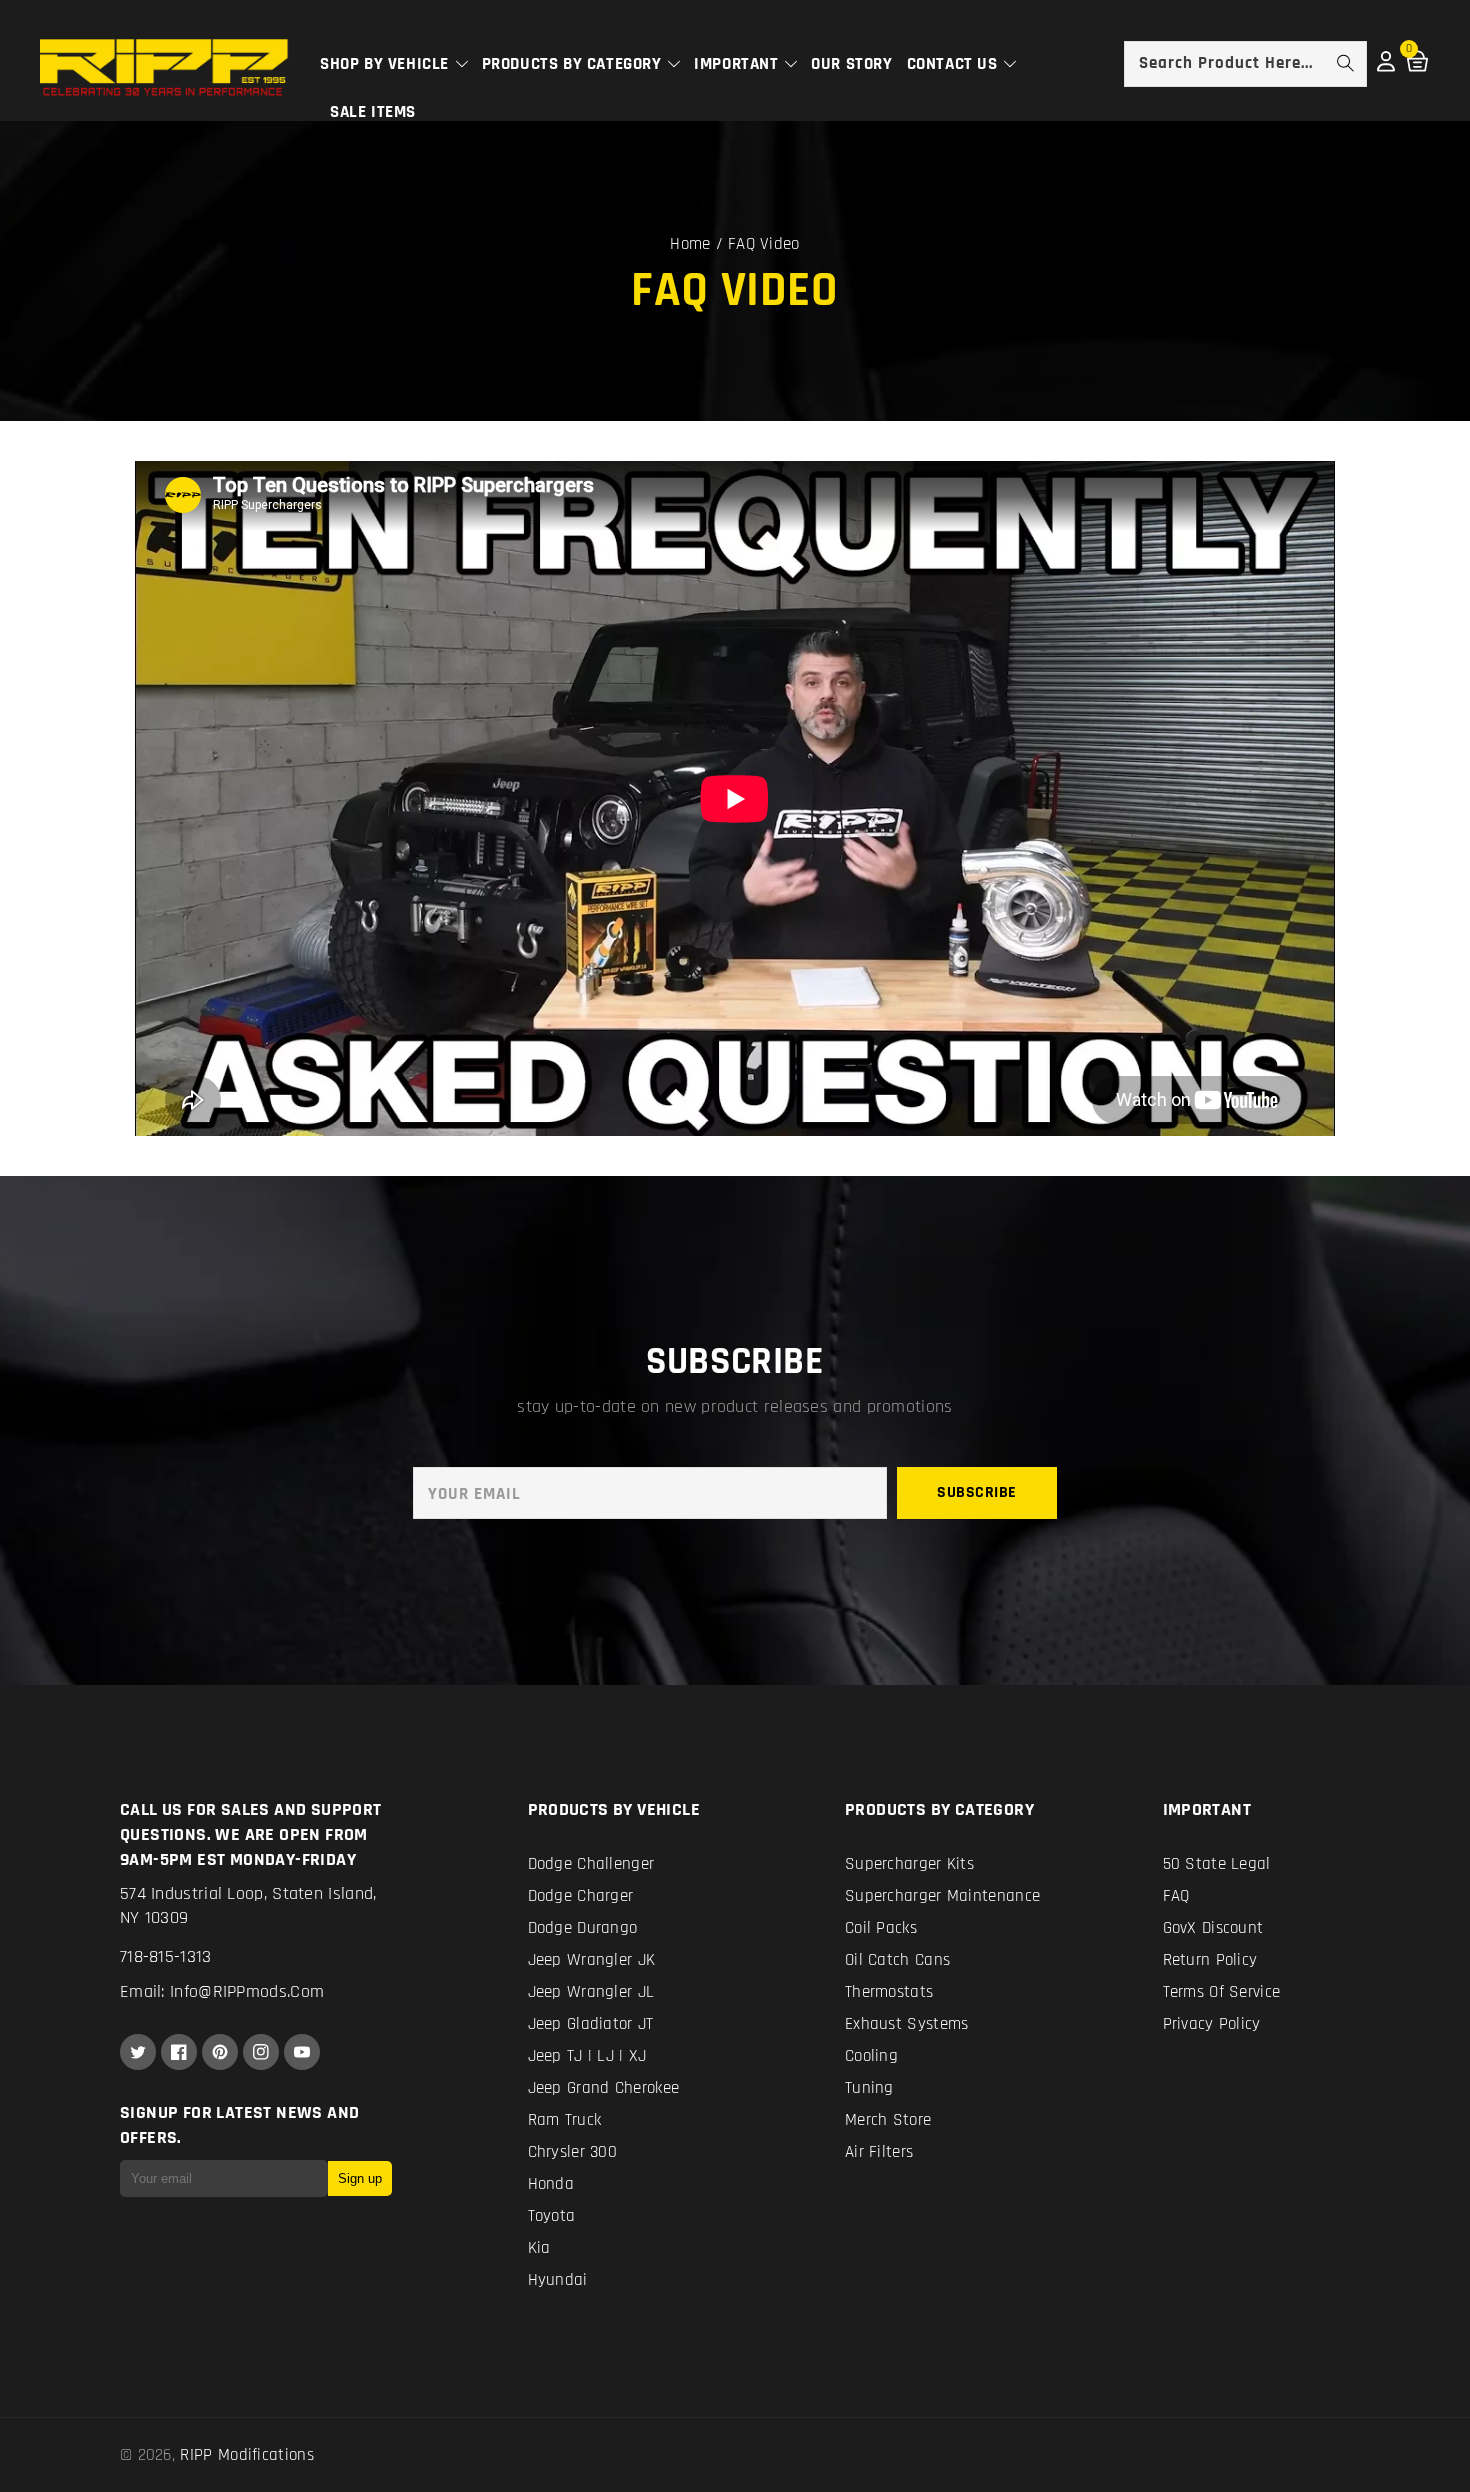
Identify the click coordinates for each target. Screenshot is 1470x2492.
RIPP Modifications (246, 2455)
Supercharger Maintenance (942, 1896)
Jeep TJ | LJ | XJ (587, 2056)
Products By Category (574, 64)
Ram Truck (565, 2120)
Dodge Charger (581, 1896)
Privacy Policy (1212, 2024)
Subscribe (977, 1492)
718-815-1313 (166, 1956)
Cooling (871, 2056)
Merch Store (888, 2120)
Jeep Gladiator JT (591, 2024)
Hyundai (558, 2280)
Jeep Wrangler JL (591, 1992)
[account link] (1386, 67)
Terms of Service (1222, 1992)
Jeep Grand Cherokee (604, 2088)
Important (738, 64)
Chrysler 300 (573, 2152)
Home (690, 244)
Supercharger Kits (909, 1864)
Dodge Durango (583, 1928)
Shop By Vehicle (387, 64)
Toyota (552, 2216)
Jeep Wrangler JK (592, 1960)
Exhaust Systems (907, 2024)
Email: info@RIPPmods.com (222, 1991)
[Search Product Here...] (1345, 63)
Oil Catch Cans (897, 1960)
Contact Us (955, 64)
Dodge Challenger (591, 1864)
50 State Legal (1217, 1864)
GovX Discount (1213, 1928)
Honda (551, 2184)
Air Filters (879, 2152)
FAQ (1176, 1896)
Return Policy (1210, 1960)
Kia (539, 2248)
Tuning (869, 2088)
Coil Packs (881, 1928)
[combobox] (1245, 64)
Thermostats (889, 1992)
